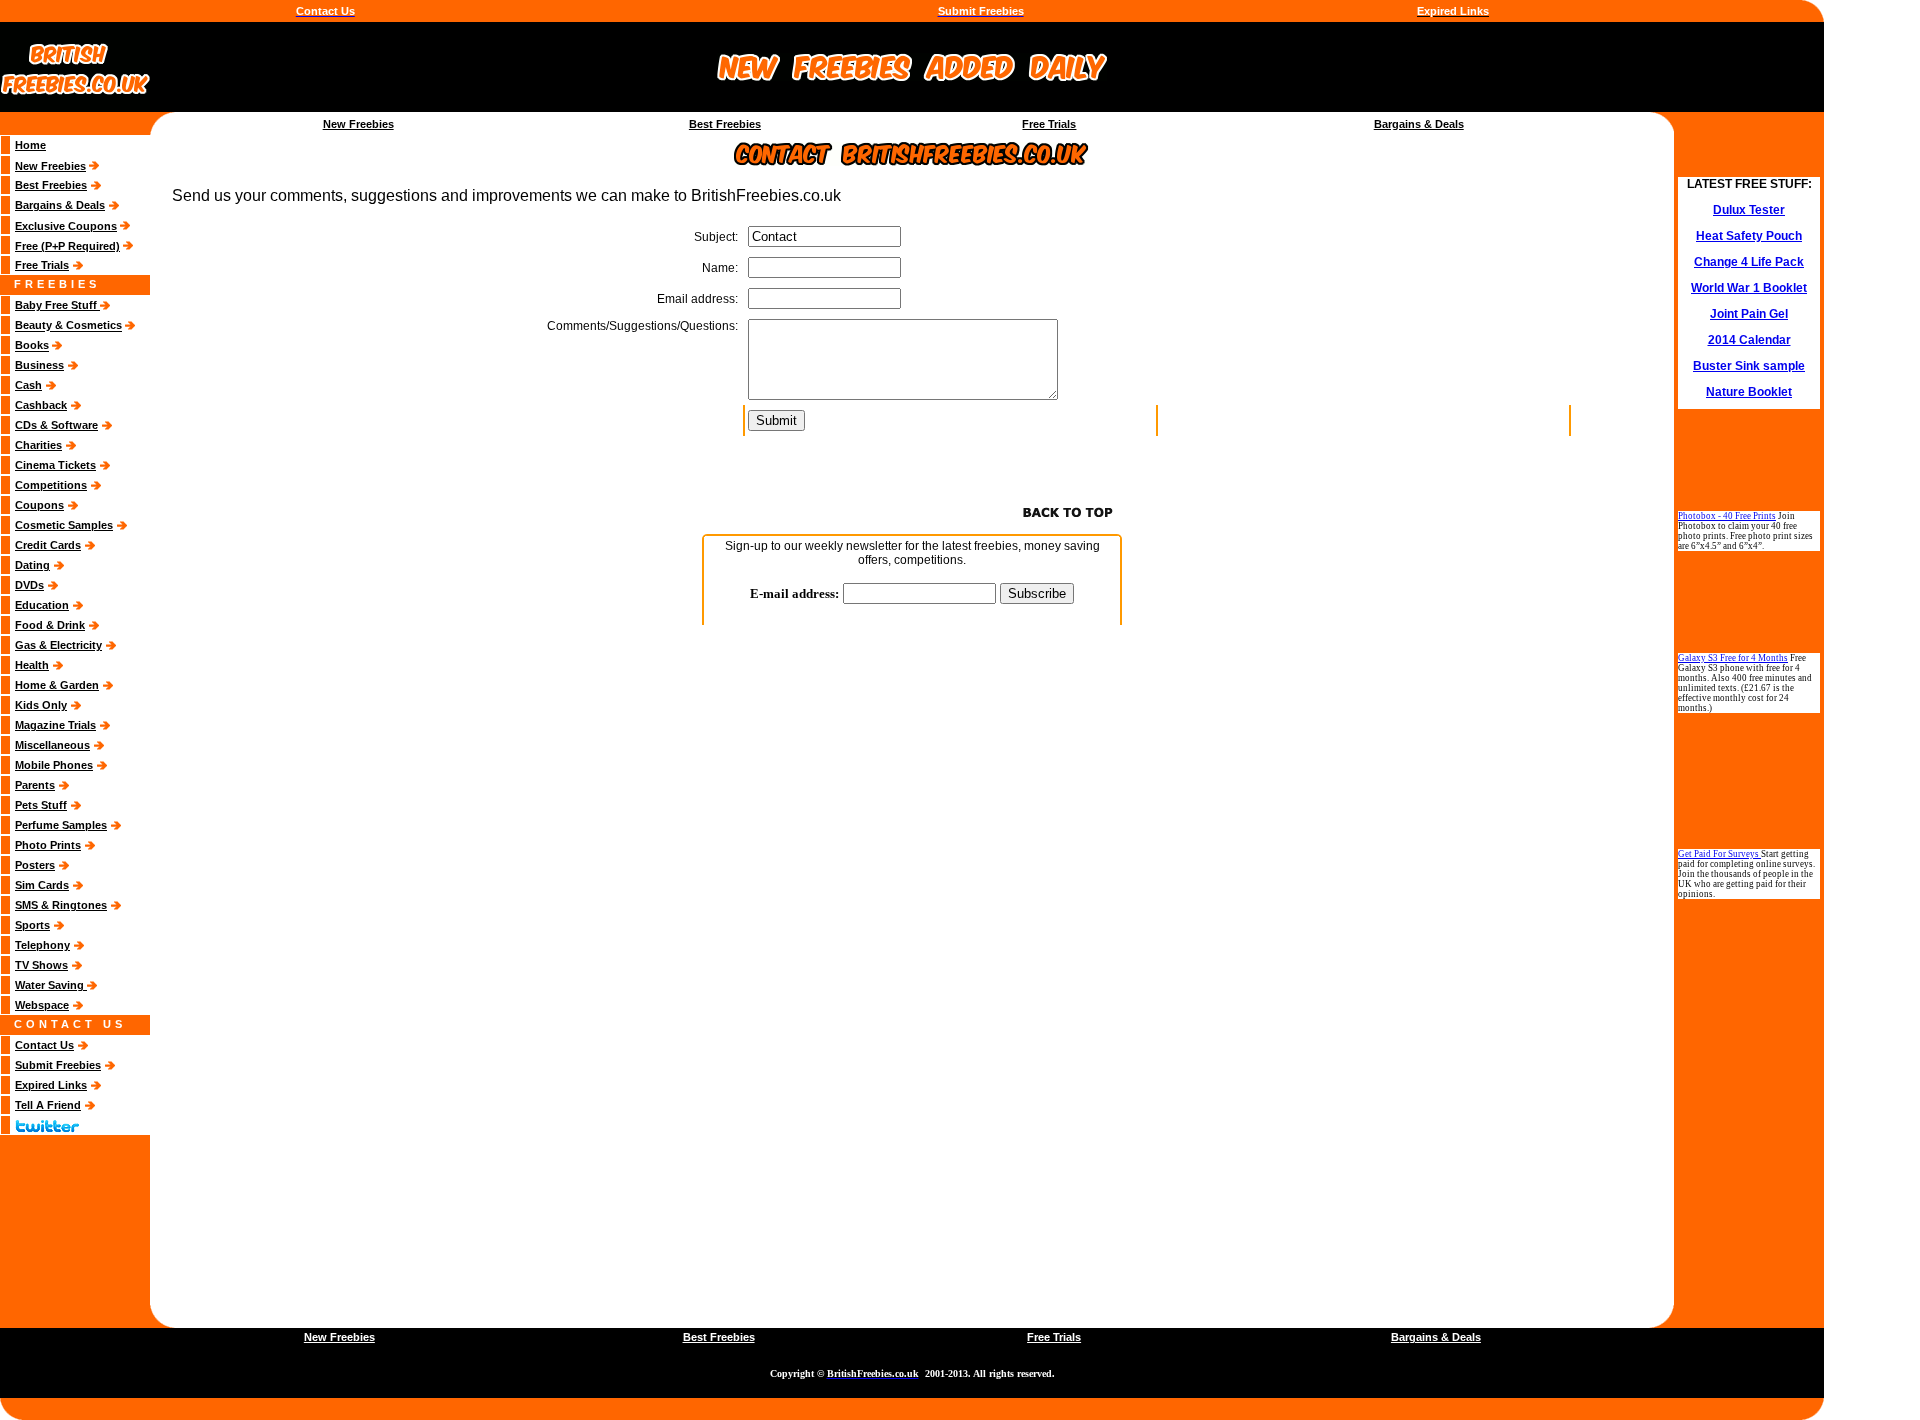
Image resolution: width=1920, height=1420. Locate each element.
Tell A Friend (48, 1105)
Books (32, 346)
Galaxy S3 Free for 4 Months (1733, 658)
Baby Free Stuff (57, 305)
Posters (35, 865)
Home (30, 145)
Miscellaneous (52, 745)
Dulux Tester (1749, 210)
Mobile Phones (54, 765)
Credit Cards (48, 545)
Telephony (42, 945)
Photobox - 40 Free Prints (1727, 516)
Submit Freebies (58, 1065)
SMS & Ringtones (61, 905)
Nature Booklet (1749, 392)
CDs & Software (56, 425)
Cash (28, 385)
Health (32, 665)
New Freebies (358, 124)
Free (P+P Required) (67, 246)
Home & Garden (57, 685)
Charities (38, 445)
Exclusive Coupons (66, 226)
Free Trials (1049, 124)
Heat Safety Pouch (1749, 236)
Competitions (51, 485)
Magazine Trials (55, 725)
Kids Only (41, 705)
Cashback (41, 405)
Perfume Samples (61, 825)
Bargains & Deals (1419, 124)
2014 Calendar (1749, 340)
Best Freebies (725, 124)
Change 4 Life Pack (1749, 262)
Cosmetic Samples (64, 525)
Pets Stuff (41, 805)
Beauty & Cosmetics (68, 326)
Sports (32, 925)
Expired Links (51, 1085)
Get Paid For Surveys (1719, 854)
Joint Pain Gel (1749, 314)
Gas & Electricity (58, 645)
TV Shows (41, 965)
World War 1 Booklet (1749, 288)
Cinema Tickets (55, 465)
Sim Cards (42, 885)
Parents (35, 785)
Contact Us (44, 1045)
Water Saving (51, 985)
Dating (32, 565)
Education (42, 605)
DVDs (29, 585)
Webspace (42, 1005)
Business (39, 365)
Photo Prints (48, 845)
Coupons (39, 505)
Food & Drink (50, 625)
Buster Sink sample (1749, 366)
